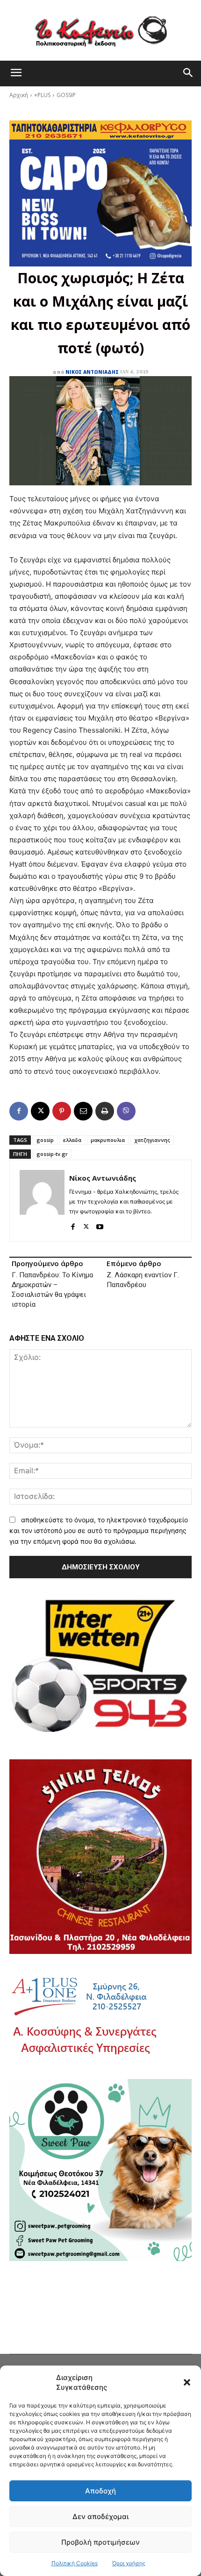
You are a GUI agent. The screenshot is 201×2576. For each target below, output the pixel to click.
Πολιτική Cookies (75, 2563)
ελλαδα (72, 1140)
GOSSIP (66, 95)
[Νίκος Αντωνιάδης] (42, 1201)
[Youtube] (100, 1225)
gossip (45, 1140)
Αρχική (19, 95)
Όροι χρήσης (129, 2563)
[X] (40, 1111)
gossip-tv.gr (52, 1154)
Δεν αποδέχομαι (100, 2516)
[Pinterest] (62, 1111)
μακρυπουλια (108, 1140)
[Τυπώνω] (105, 1111)
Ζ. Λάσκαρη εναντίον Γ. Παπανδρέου (143, 1280)
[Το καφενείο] (100, 30)
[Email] (83, 1111)
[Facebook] (19, 1111)
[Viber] (126, 1111)
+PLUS (42, 95)
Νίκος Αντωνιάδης (92, 372)
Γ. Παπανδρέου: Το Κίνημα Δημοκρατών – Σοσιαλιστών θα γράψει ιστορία (52, 1290)
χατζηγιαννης (152, 1140)
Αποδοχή (100, 2491)
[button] (187, 2382)
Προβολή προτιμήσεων (100, 2542)
